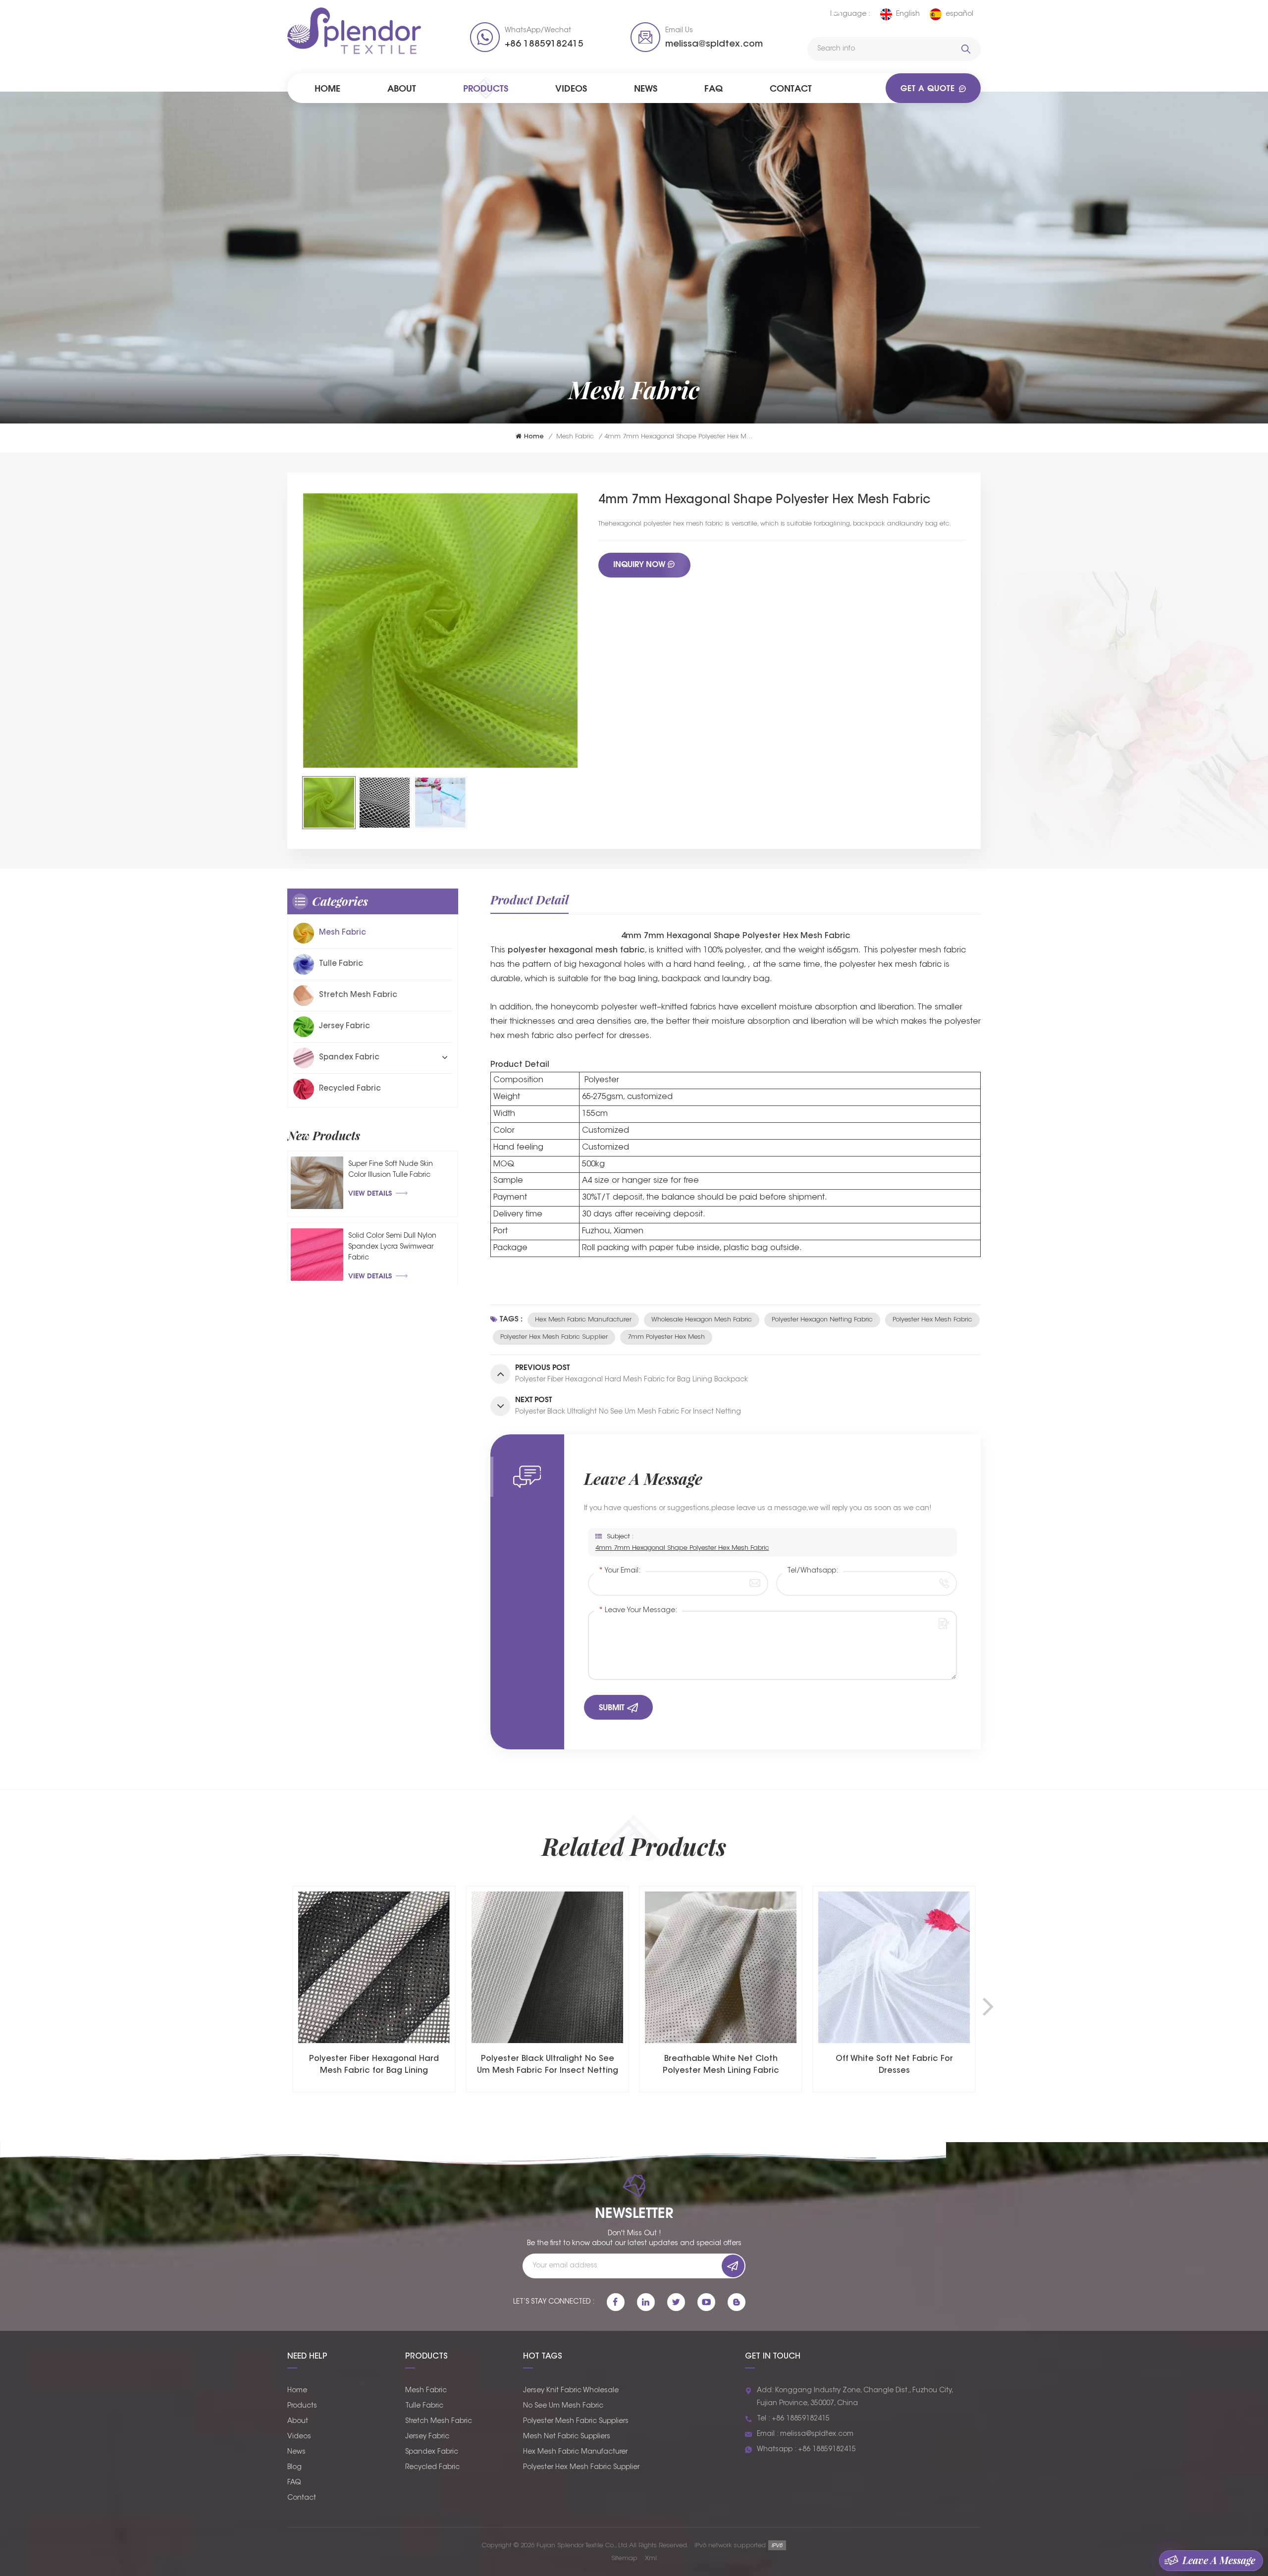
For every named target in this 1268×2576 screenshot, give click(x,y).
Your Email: (620, 1571)
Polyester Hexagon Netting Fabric (822, 1320)
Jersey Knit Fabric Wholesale (571, 2391)
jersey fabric (344, 1026)
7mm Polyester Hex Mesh (666, 1337)
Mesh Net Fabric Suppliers (567, 2437)
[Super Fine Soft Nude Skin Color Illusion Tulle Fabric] (317, 1183)
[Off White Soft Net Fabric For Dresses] (721, 1967)
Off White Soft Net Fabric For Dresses (721, 2065)
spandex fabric (349, 1058)
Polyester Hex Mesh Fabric (932, 1320)
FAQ (713, 88)
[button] (988, 2006)
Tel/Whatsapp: (813, 1571)
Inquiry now (639, 564)
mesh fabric (575, 437)
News (646, 88)
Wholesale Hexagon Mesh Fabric (702, 1320)
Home (327, 88)
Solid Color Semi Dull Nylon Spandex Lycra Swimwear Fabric (392, 1247)
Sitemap (624, 2558)
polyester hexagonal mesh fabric (576, 950)
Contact (791, 88)
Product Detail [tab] (529, 899)
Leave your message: (638, 1611)
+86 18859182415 (544, 45)
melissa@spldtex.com (714, 45)
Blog (294, 2468)
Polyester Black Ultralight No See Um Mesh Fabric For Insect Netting (374, 2065)
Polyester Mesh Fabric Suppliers (576, 2421)
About (402, 88)
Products (486, 88)
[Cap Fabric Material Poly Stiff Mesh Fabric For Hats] (894, 1967)
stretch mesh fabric (358, 995)
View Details (370, 1193)
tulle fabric (341, 964)
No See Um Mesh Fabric (563, 2406)
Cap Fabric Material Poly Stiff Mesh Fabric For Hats (894, 2065)
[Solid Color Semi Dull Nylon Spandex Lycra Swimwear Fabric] (317, 1255)
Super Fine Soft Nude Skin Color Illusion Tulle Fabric (391, 1170)
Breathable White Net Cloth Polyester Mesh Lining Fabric (548, 2065)
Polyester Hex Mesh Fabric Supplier (554, 1337)
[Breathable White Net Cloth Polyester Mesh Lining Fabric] (547, 1967)
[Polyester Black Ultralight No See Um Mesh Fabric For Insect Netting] (374, 1967)
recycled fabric (350, 1089)
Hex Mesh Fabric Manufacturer (583, 1320)
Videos (571, 88)
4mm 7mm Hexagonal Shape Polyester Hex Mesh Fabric (682, 1548)
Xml (651, 2558)
